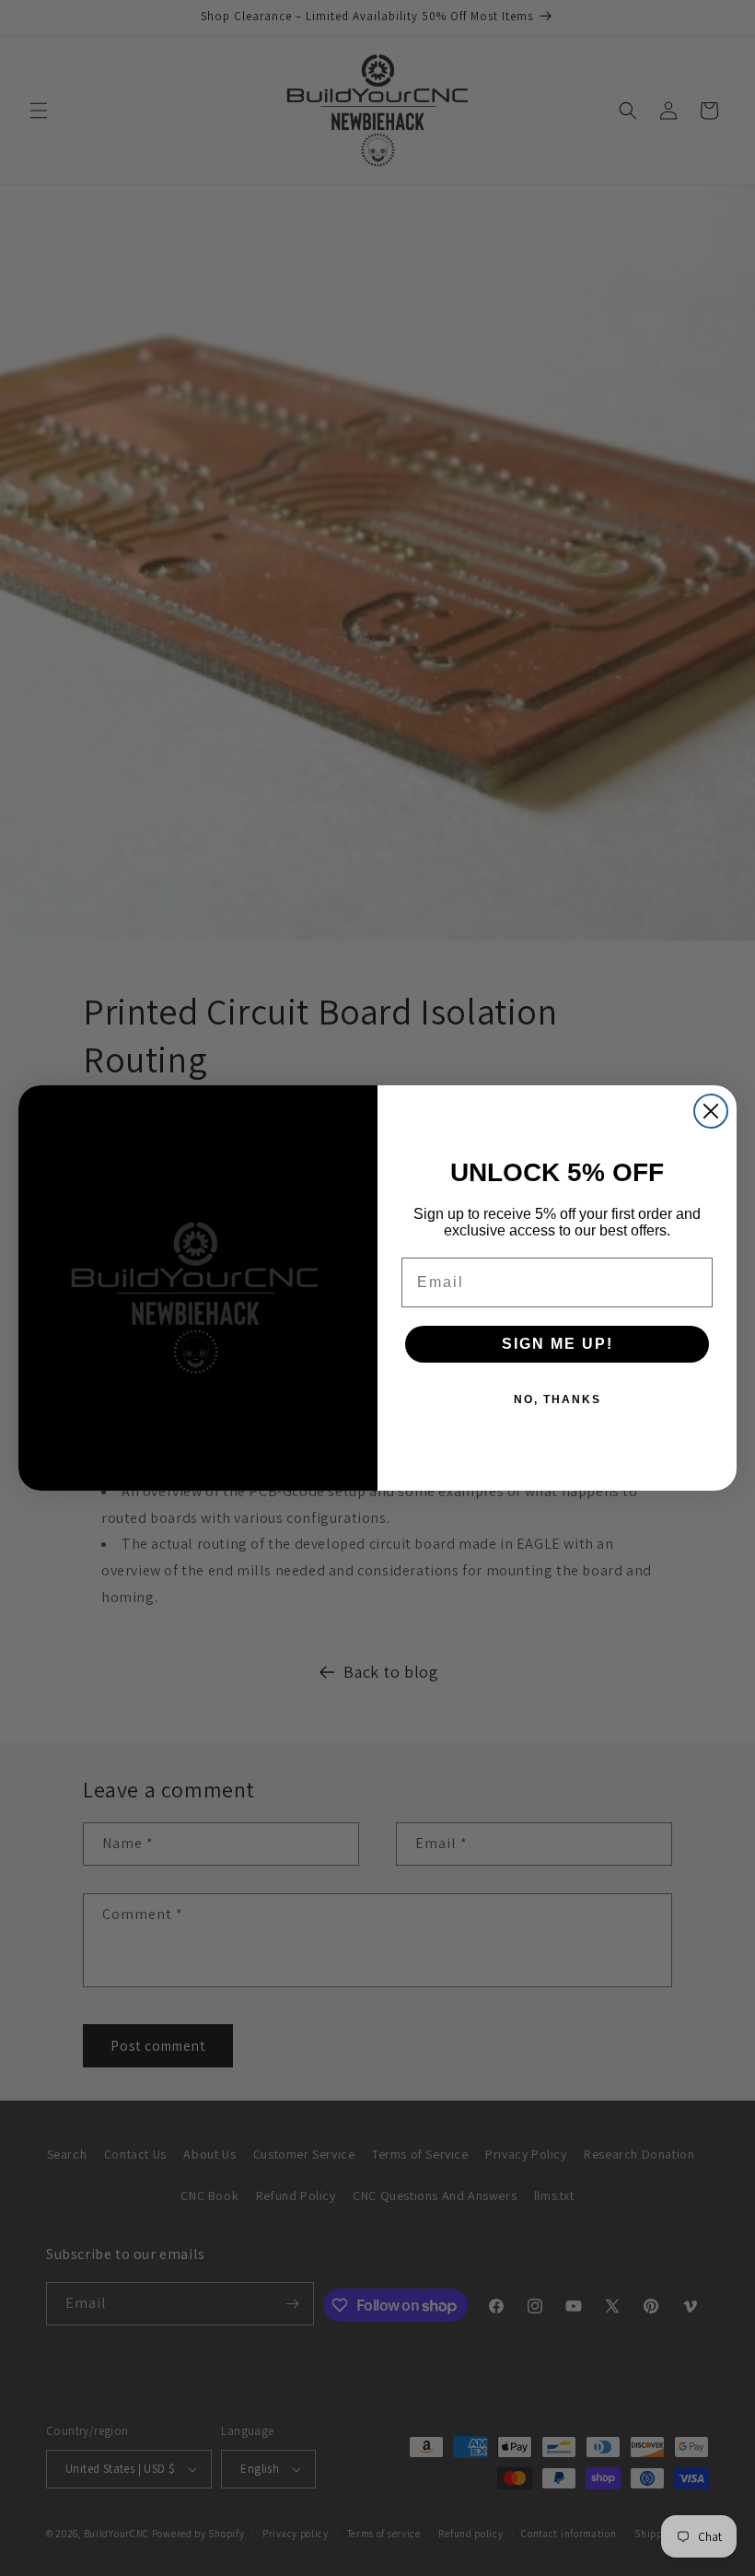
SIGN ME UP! (558, 1344)
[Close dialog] (711, 1111)
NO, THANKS (558, 1399)
